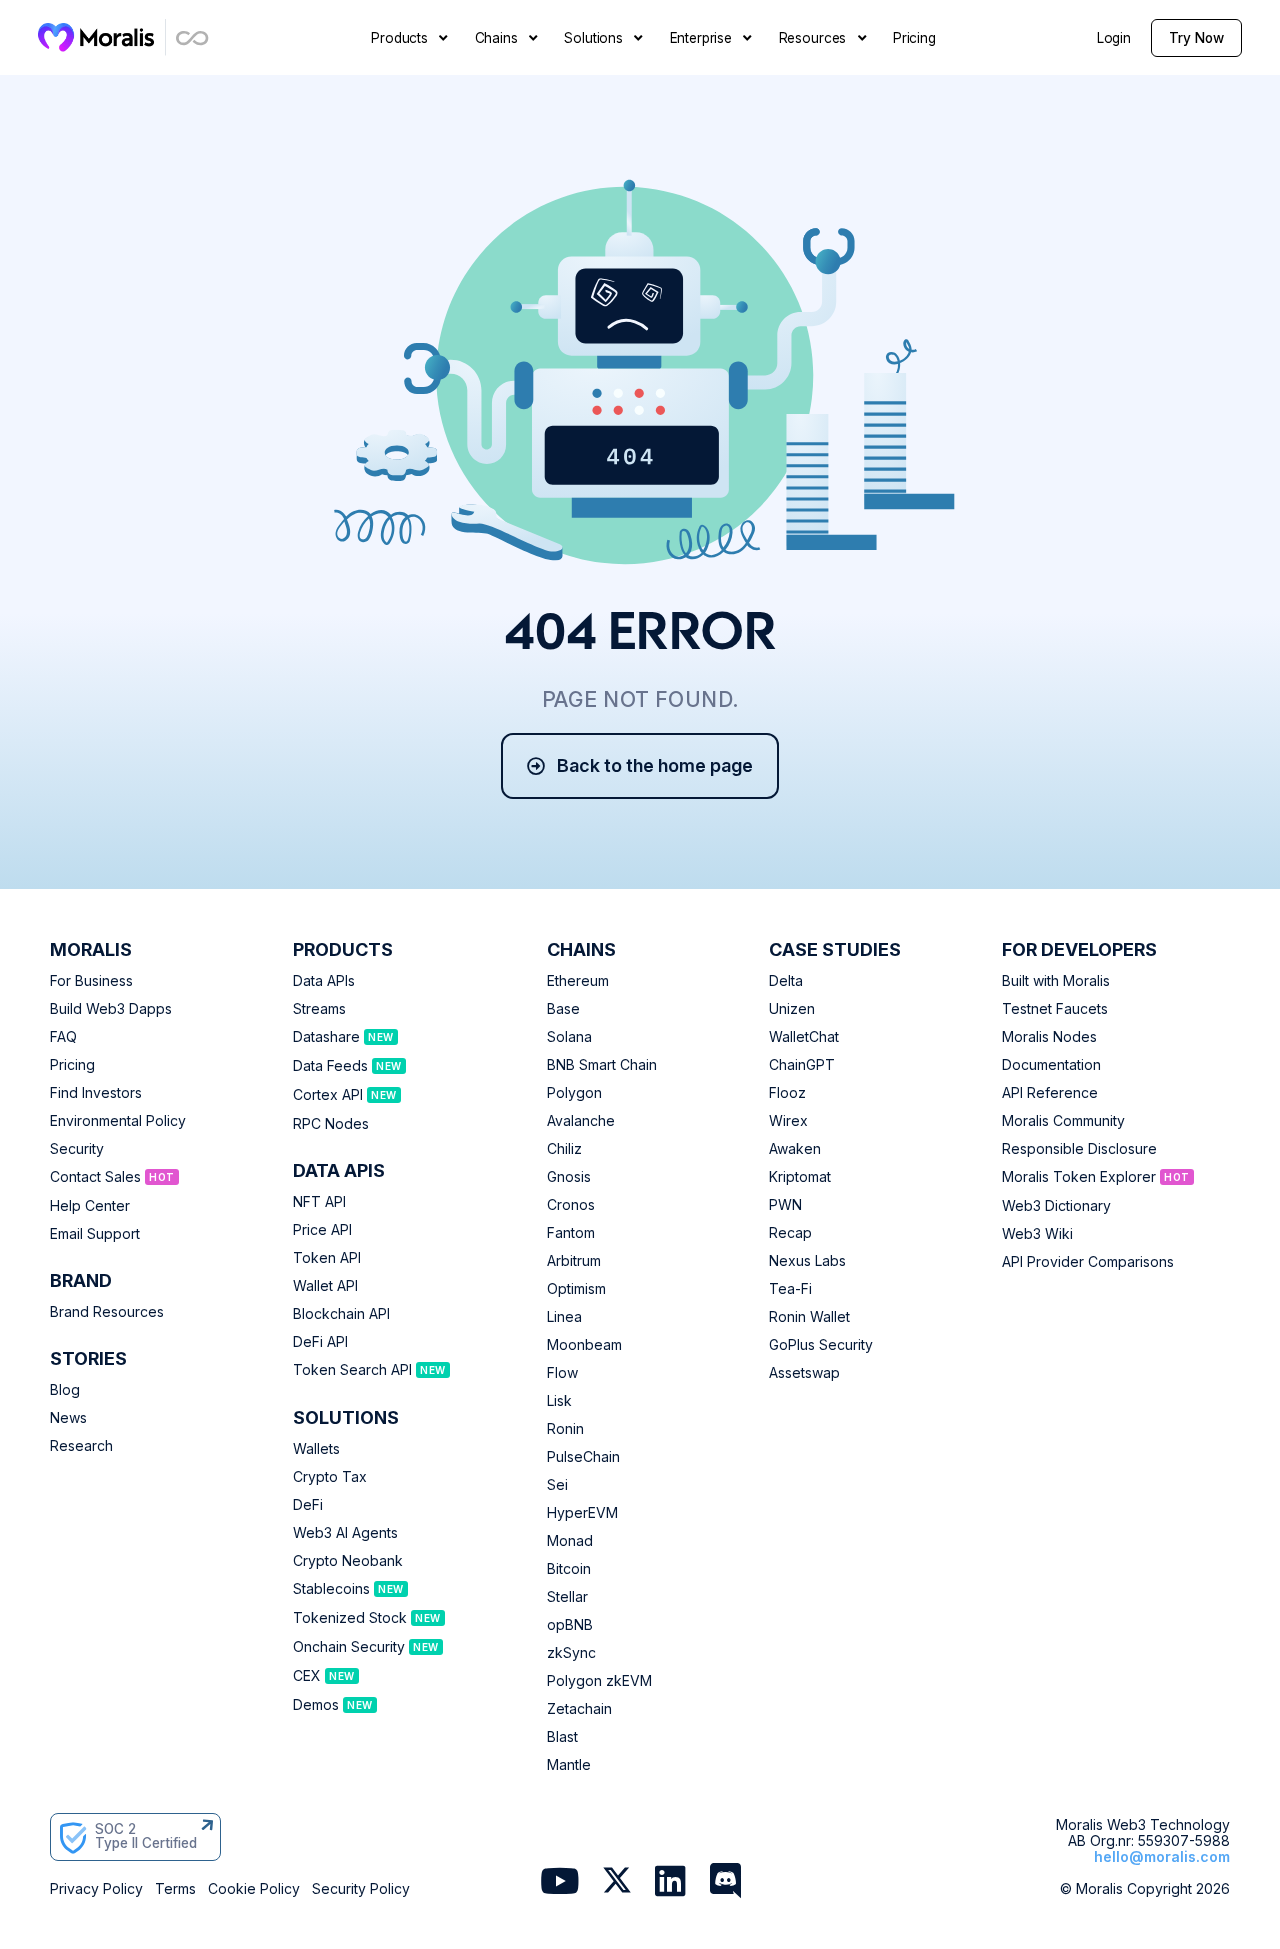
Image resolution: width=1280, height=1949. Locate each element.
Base (563, 1009)
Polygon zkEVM (599, 1681)
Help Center (90, 1206)
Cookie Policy (254, 1889)
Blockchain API (341, 1314)
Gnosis (569, 1177)
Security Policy (361, 1889)
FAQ (63, 1037)
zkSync (571, 1653)
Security (77, 1149)
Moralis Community (1063, 1121)
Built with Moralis (1056, 981)
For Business (91, 981)
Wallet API (325, 1286)
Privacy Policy (96, 1889)
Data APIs (324, 981)
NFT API (319, 1202)
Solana (569, 1037)
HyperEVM (582, 1513)
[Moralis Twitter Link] (617, 1884)
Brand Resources (107, 1312)
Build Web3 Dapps (111, 1009)
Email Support (95, 1234)
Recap (790, 1233)
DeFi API (320, 1342)
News (68, 1418)
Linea (564, 1317)
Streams (319, 1009)
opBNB (570, 1625)
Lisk (559, 1401)
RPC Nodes (331, 1124)
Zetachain (579, 1709)
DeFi (308, 1505)
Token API (327, 1258)
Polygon (574, 1093)
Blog (65, 1390)
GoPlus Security (821, 1345)
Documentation (1051, 1065)
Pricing (72, 1065)
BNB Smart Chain (602, 1065)
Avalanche (581, 1121)
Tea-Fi (790, 1289)
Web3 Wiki (1037, 1234)
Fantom (571, 1233)
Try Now (1196, 38)
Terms (175, 1889)
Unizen (792, 1009)
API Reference (1050, 1093)
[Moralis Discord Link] (725, 1883)
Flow (562, 1373)
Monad (570, 1541)
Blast (562, 1737)
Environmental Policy (118, 1121)
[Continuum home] (193, 37)
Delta (786, 981)
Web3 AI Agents (345, 1533)
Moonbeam (584, 1345)
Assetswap (804, 1373)
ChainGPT (802, 1065)
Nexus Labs (807, 1261)
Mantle (569, 1765)
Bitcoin (569, 1569)
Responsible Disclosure (1079, 1149)
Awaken (795, 1149)
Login (1114, 38)
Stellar (567, 1597)
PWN (785, 1205)
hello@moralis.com (1162, 1856)
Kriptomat (800, 1177)
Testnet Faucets (1055, 1009)
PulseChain (583, 1457)
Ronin (565, 1429)
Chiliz (564, 1149)
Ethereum (578, 981)
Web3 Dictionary (1056, 1206)
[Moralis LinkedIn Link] (670, 1883)
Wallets (316, 1449)
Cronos (571, 1205)
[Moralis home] (96, 37)
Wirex (788, 1121)
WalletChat (804, 1037)
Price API (322, 1230)
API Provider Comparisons (1088, 1262)
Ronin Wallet (809, 1317)
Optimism (576, 1289)
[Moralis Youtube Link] (559, 1883)
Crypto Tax (330, 1477)
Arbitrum (574, 1261)
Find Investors (96, 1093)
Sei (557, 1485)
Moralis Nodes (1049, 1037)
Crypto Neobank (348, 1561)
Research (81, 1446)
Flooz (787, 1093)
